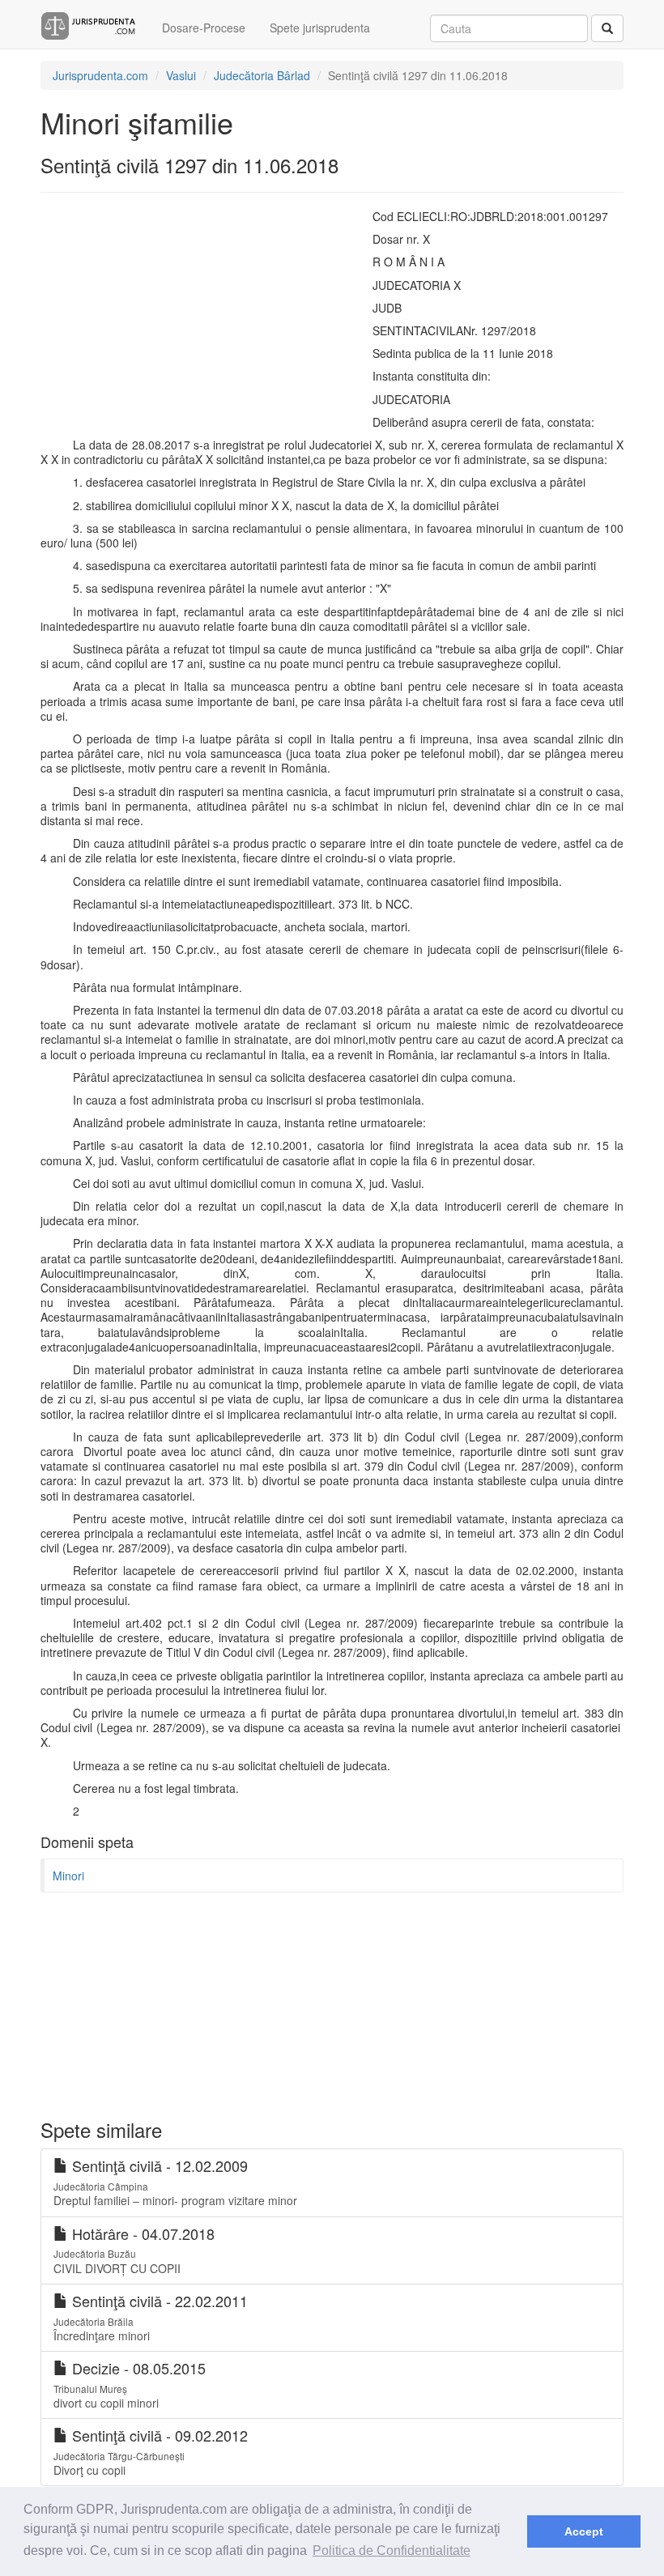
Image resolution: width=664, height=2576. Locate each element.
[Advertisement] (178, 314)
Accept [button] (584, 2531)
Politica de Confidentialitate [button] (392, 2550)
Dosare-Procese (204, 28)
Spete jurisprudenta (320, 28)
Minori (68, 1876)
